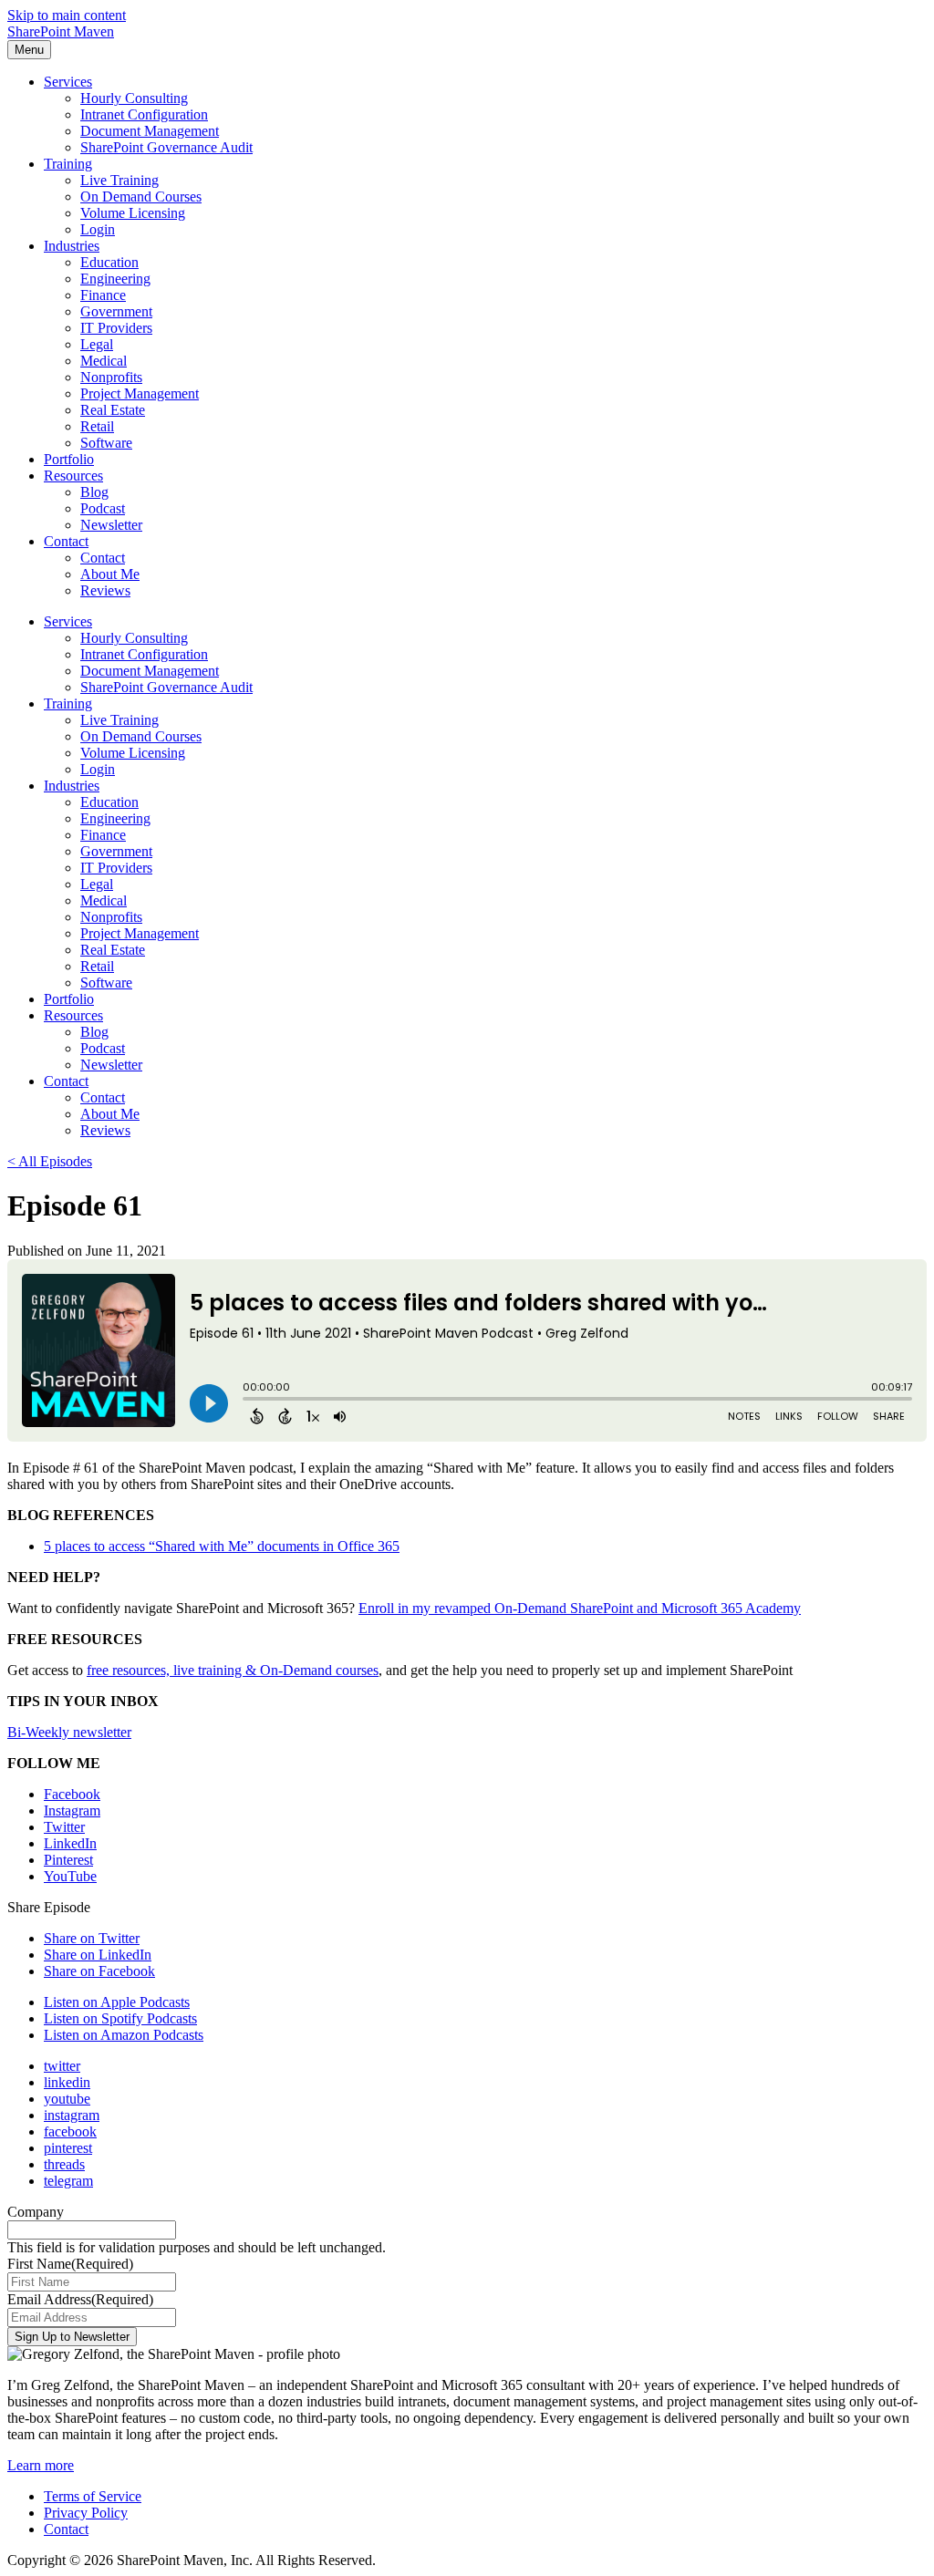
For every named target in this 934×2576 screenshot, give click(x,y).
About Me (110, 574)
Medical (104, 361)
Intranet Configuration (144, 114)
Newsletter (111, 525)
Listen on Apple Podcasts (117, 2002)
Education (109, 262)
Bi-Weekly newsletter (69, 1732)
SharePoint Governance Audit (166, 147)
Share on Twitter (92, 1938)
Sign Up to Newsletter (72, 2337)
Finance (103, 295)
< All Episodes (50, 1161)
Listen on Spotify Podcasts (120, 2018)
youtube (67, 2099)
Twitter (64, 1827)
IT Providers (116, 328)
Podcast (103, 508)
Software (106, 443)
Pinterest (68, 1860)
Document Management (150, 131)
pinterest (68, 2148)
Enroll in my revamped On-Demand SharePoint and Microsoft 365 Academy (580, 1608)
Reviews (105, 590)
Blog (94, 492)
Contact (66, 541)
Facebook (72, 1794)
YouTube (70, 1876)
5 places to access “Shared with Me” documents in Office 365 (222, 1546)
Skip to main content (67, 15)
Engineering (115, 279)
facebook (70, 2131)
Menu (29, 50)
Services (68, 82)
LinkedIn (70, 1843)
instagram (72, 2115)
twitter (62, 2066)
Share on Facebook (99, 1971)
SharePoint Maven (61, 31)
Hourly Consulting (134, 98)
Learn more (41, 2465)
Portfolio (69, 459)
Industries (72, 246)
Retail (97, 426)
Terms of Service (93, 2496)
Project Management (140, 393)
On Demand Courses (141, 197)
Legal (97, 344)
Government (116, 311)
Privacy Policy (86, 2513)
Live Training (119, 180)
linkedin (67, 2082)
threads (64, 2164)
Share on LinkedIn (98, 1955)
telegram (68, 2181)
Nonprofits (111, 377)
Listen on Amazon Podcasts (124, 2035)
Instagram (72, 1810)
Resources (73, 476)
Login (98, 229)
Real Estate (113, 410)
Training (68, 164)
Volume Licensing (133, 213)
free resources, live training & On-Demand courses (233, 1670)
